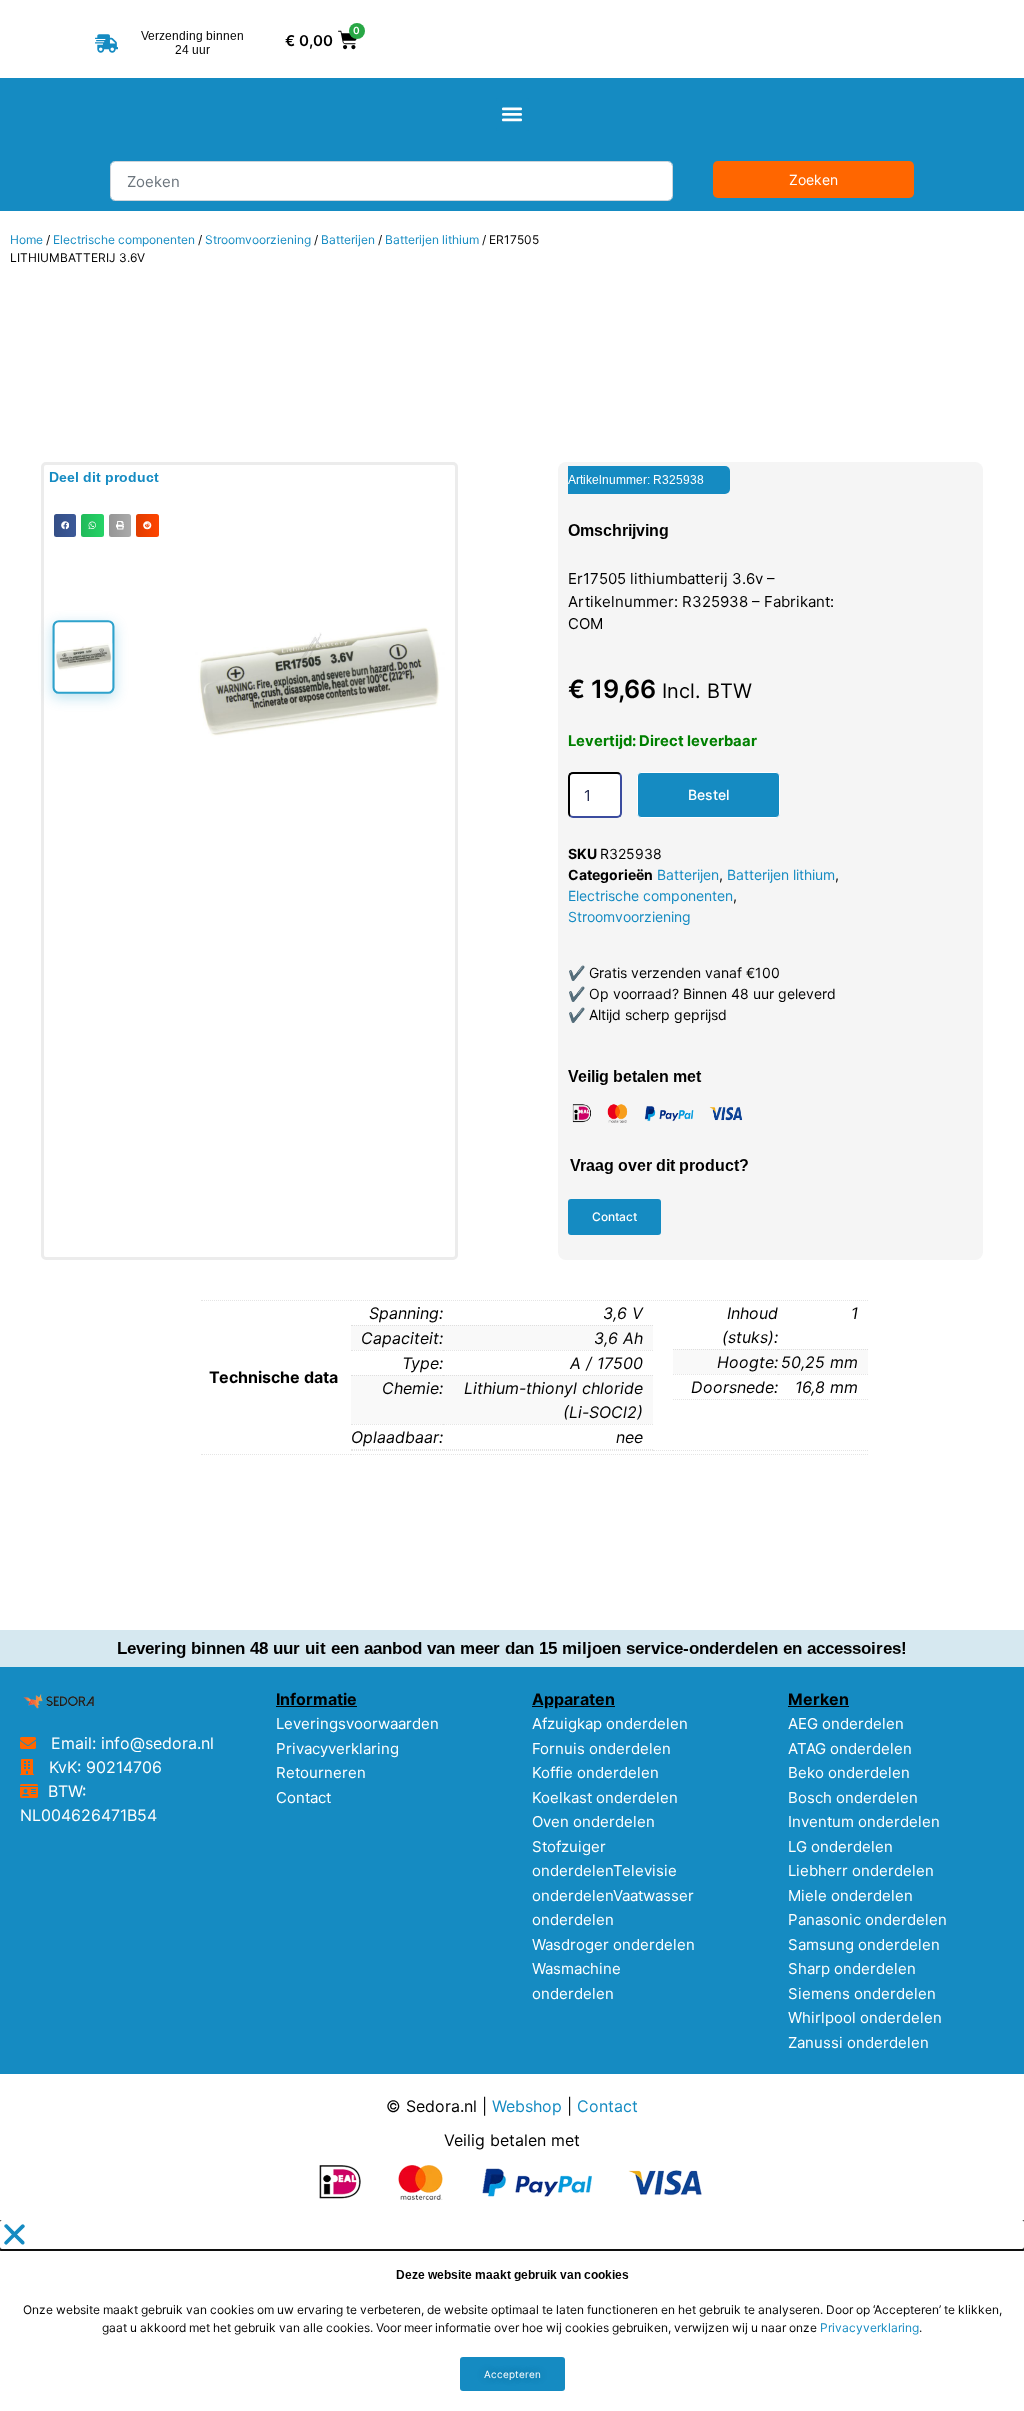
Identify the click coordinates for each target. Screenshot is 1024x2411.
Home (26, 239)
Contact (303, 1797)
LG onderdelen (840, 1846)
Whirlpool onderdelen (865, 2017)
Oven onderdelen (593, 1821)
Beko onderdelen (849, 1772)
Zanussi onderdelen (858, 2042)
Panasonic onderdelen (867, 1919)
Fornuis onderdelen (601, 1748)
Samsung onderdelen (864, 1944)
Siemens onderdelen (862, 1993)
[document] (512, 2315)
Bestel (708, 794)
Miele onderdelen (850, 1895)
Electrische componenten (124, 239)
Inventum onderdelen (864, 1821)
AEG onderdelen (846, 1723)
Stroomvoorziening (258, 239)
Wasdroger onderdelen (613, 1944)
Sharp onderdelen (852, 1968)
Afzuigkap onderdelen (610, 1723)
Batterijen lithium (432, 239)
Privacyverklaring (337, 1748)
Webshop (527, 2106)
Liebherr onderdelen (861, 1870)
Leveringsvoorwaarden (357, 1723)
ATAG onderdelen (850, 1748)
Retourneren (321, 1772)
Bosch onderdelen (853, 1797)
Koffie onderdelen (595, 1772)
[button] (512, 114)
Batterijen (348, 239)
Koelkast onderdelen (605, 1797)
